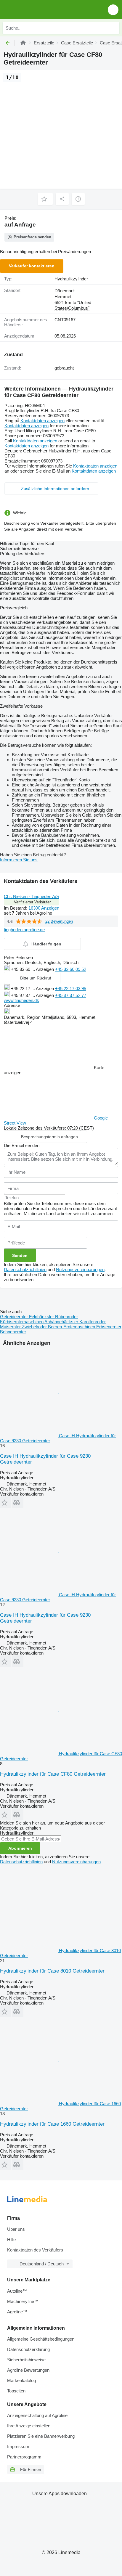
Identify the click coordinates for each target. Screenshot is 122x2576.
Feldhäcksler (42, 1317)
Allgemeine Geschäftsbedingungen (41, 2339)
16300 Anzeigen (44, 908)
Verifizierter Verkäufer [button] (32, 902)
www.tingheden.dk (21, 1000)
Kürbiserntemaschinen (22, 1322)
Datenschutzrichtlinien (25, 1269)
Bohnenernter (13, 1332)
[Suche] (113, 28)
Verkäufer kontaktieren (32, 266)
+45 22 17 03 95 (71, 989)
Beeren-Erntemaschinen (72, 1327)
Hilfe (11, 2239)
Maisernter (11, 1327)
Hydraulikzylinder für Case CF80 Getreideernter (53, 1774)
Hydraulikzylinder (71, 279)
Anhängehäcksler (62, 1322)
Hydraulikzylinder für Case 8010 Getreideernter (52, 1971)
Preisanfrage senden (32, 237)
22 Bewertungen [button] (59, 921)
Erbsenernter (109, 1327)
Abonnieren (20, 1848)
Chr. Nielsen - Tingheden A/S (32, 896)
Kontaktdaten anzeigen (42, 421)
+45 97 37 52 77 (71, 995)
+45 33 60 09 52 (71, 969)
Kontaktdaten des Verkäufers (35, 2250)
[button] (113, 10)
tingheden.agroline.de (24, 930)
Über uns (16, 2229)
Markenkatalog (21, 2380)
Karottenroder (93, 1322)
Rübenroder (66, 1317)
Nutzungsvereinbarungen (80, 1269)
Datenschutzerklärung (28, 2349)
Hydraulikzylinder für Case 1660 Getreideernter (52, 2124)
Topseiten (16, 2391)
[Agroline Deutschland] (38, 10)
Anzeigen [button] (45, 969)
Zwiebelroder (35, 1327)
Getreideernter (15, 1317)
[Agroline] (23, 43)
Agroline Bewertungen (28, 2370)
